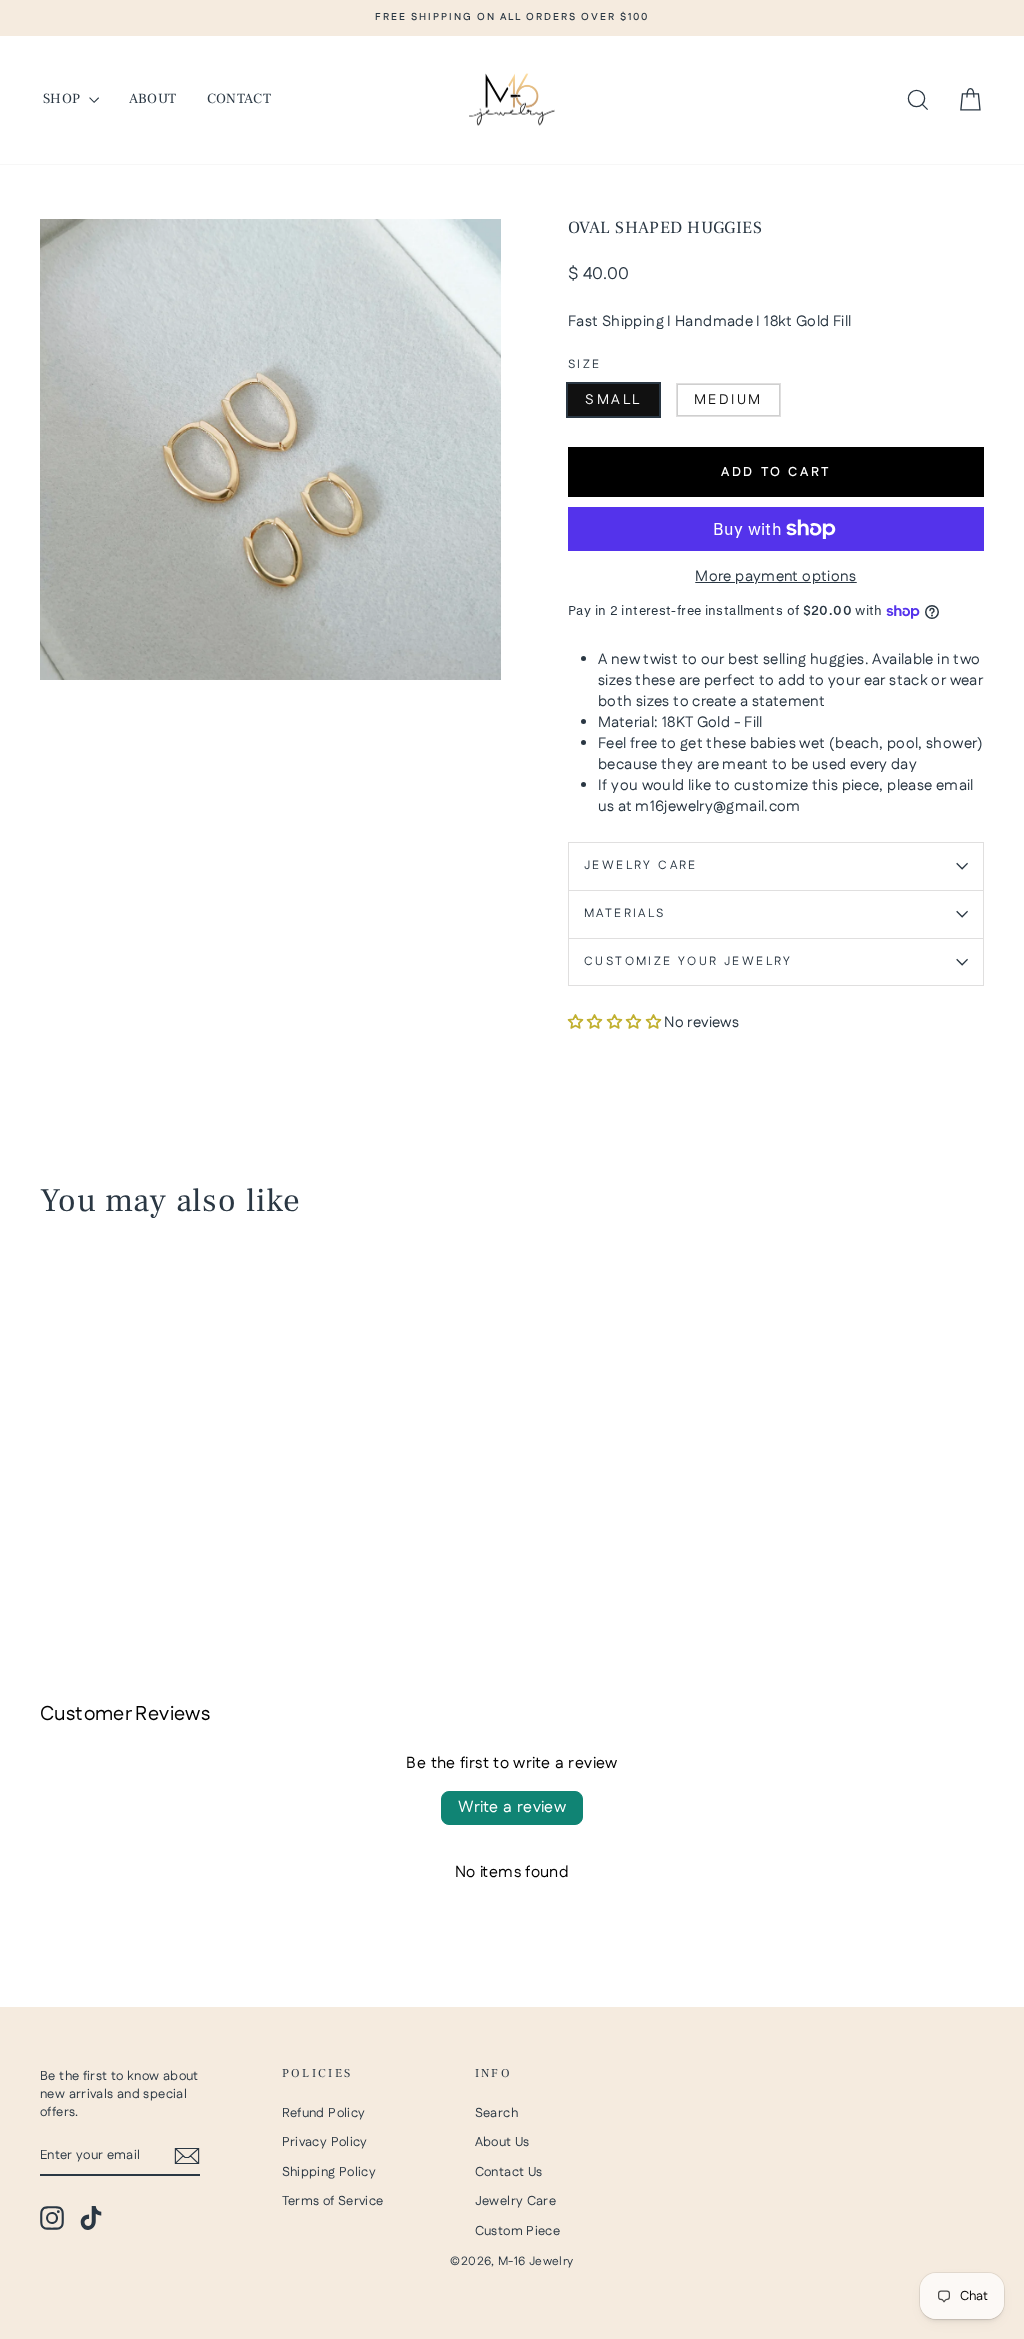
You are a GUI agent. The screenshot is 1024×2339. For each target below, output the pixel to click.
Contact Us (509, 2172)
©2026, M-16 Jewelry (511, 2261)
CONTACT (239, 99)
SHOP (63, 99)
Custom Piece (518, 2231)
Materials (625, 913)
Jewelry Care (641, 865)
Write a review (512, 1807)
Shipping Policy (329, 2172)
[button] (614, 1022)
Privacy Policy (325, 2142)
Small (613, 400)
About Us (502, 2142)
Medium (728, 400)
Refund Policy (324, 2113)
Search (496, 2113)
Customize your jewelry (688, 961)
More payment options (776, 576)
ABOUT (153, 99)
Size (585, 365)
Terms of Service (333, 2201)
